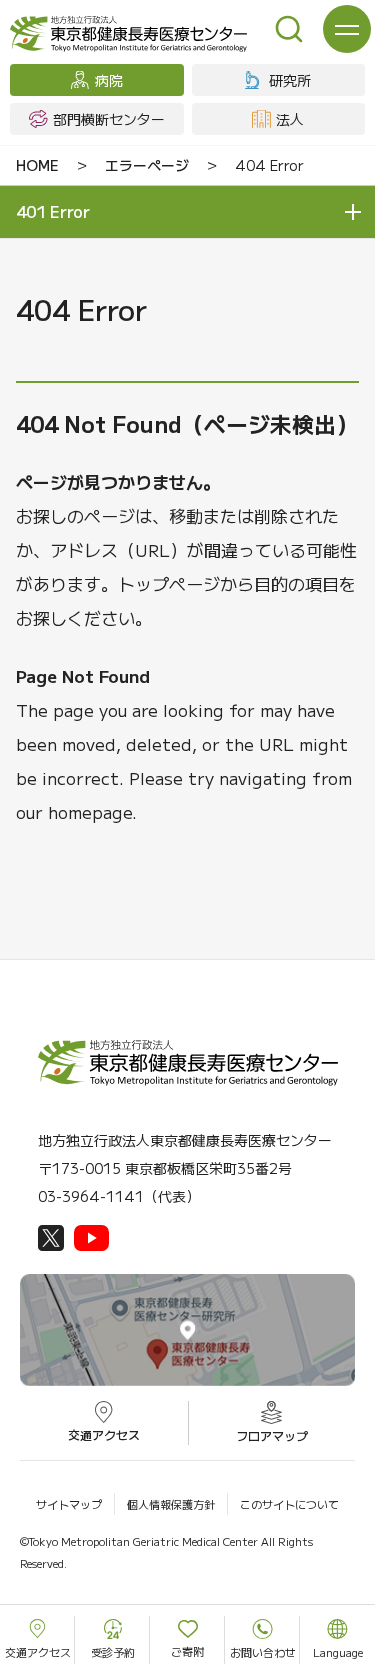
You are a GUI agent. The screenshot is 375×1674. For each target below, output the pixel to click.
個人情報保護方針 (171, 1504)
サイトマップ (69, 1504)
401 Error (53, 211)
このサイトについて (289, 1504)
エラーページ (147, 165)
